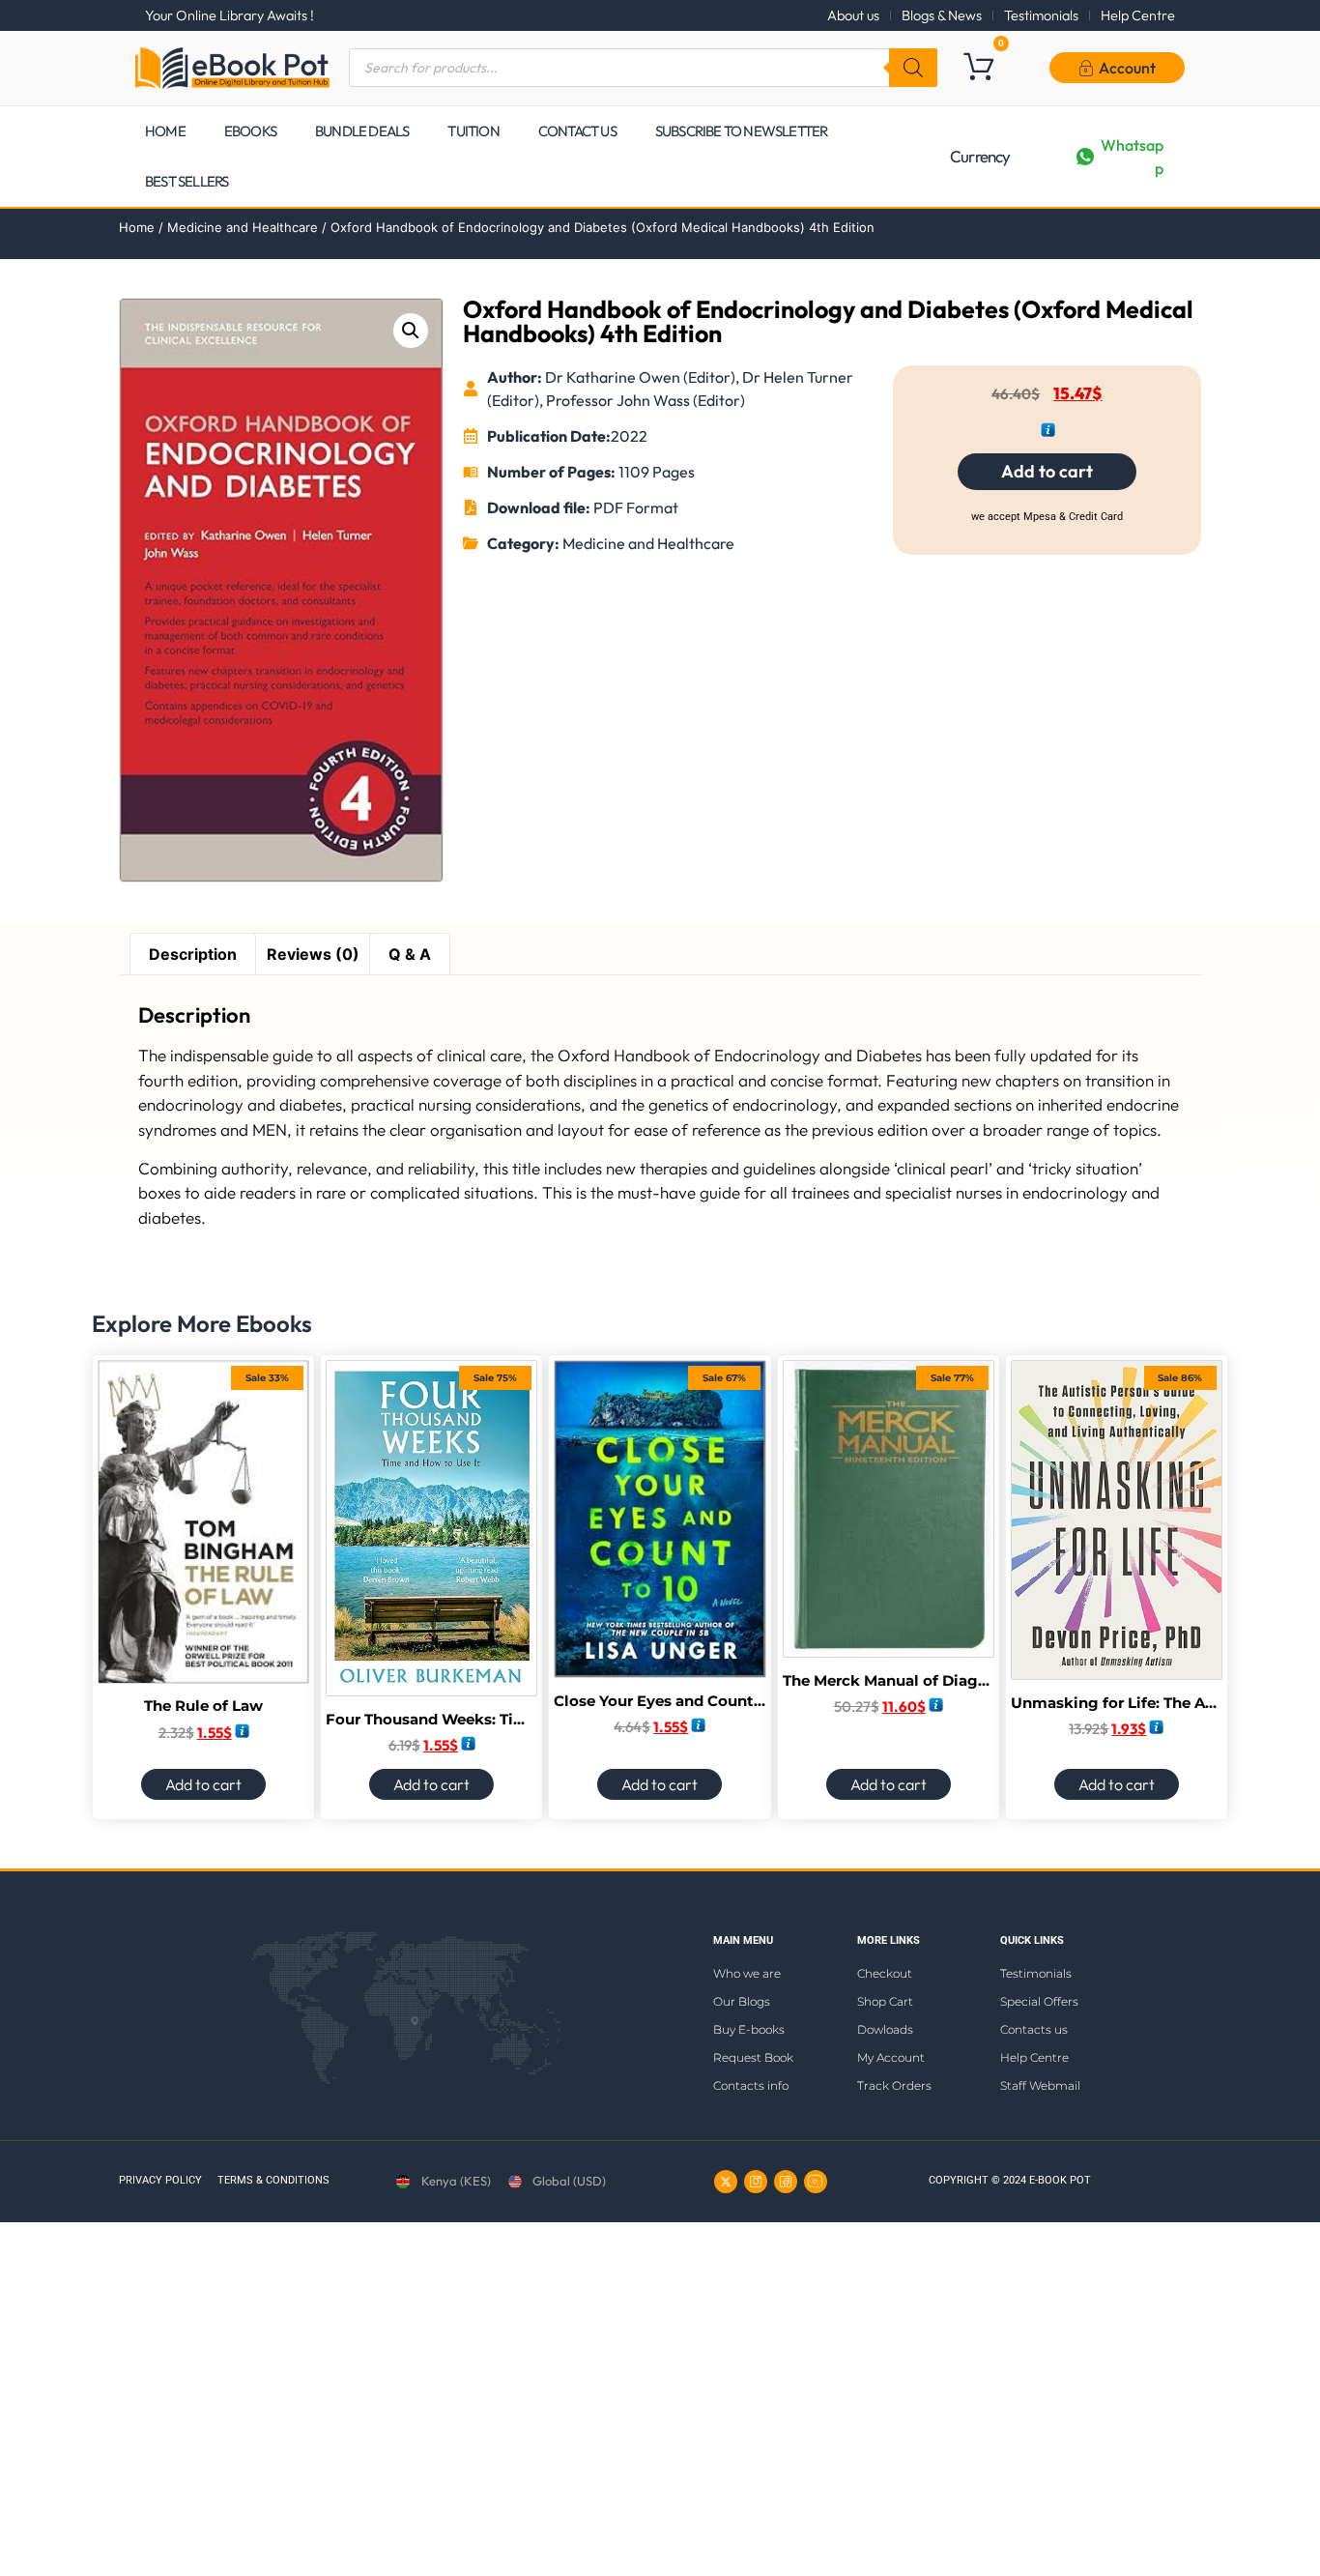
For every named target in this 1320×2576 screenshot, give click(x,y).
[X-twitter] (726, 2182)
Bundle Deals (362, 131)
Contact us (577, 131)
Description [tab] (193, 954)
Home (165, 131)
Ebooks (250, 131)
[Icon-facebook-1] (786, 2182)
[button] (411, 331)
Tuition (473, 131)
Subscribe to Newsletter (742, 131)
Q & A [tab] (410, 954)
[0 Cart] (978, 66)
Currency (980, 156)
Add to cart (1047, 471)
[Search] (913, 68)
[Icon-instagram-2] (756, 2182)
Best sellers (187, 181)
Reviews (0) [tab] (313, 954)
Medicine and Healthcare (243, 227)
